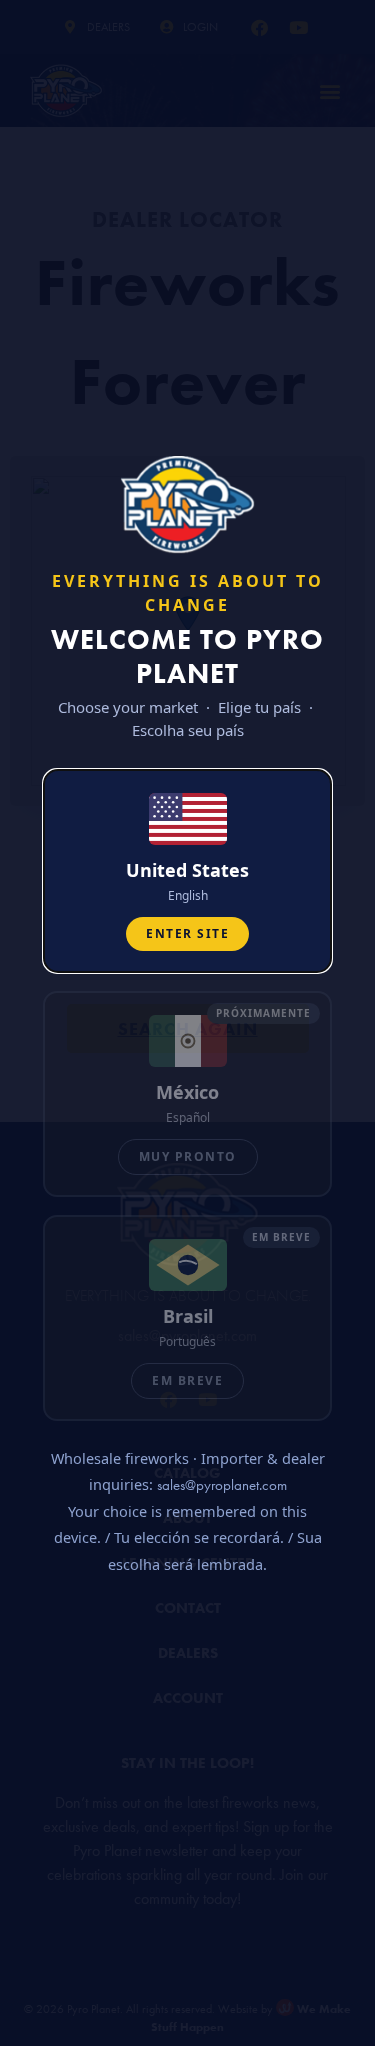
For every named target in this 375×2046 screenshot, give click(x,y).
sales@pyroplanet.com (222, 1485)
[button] (187, 871)
